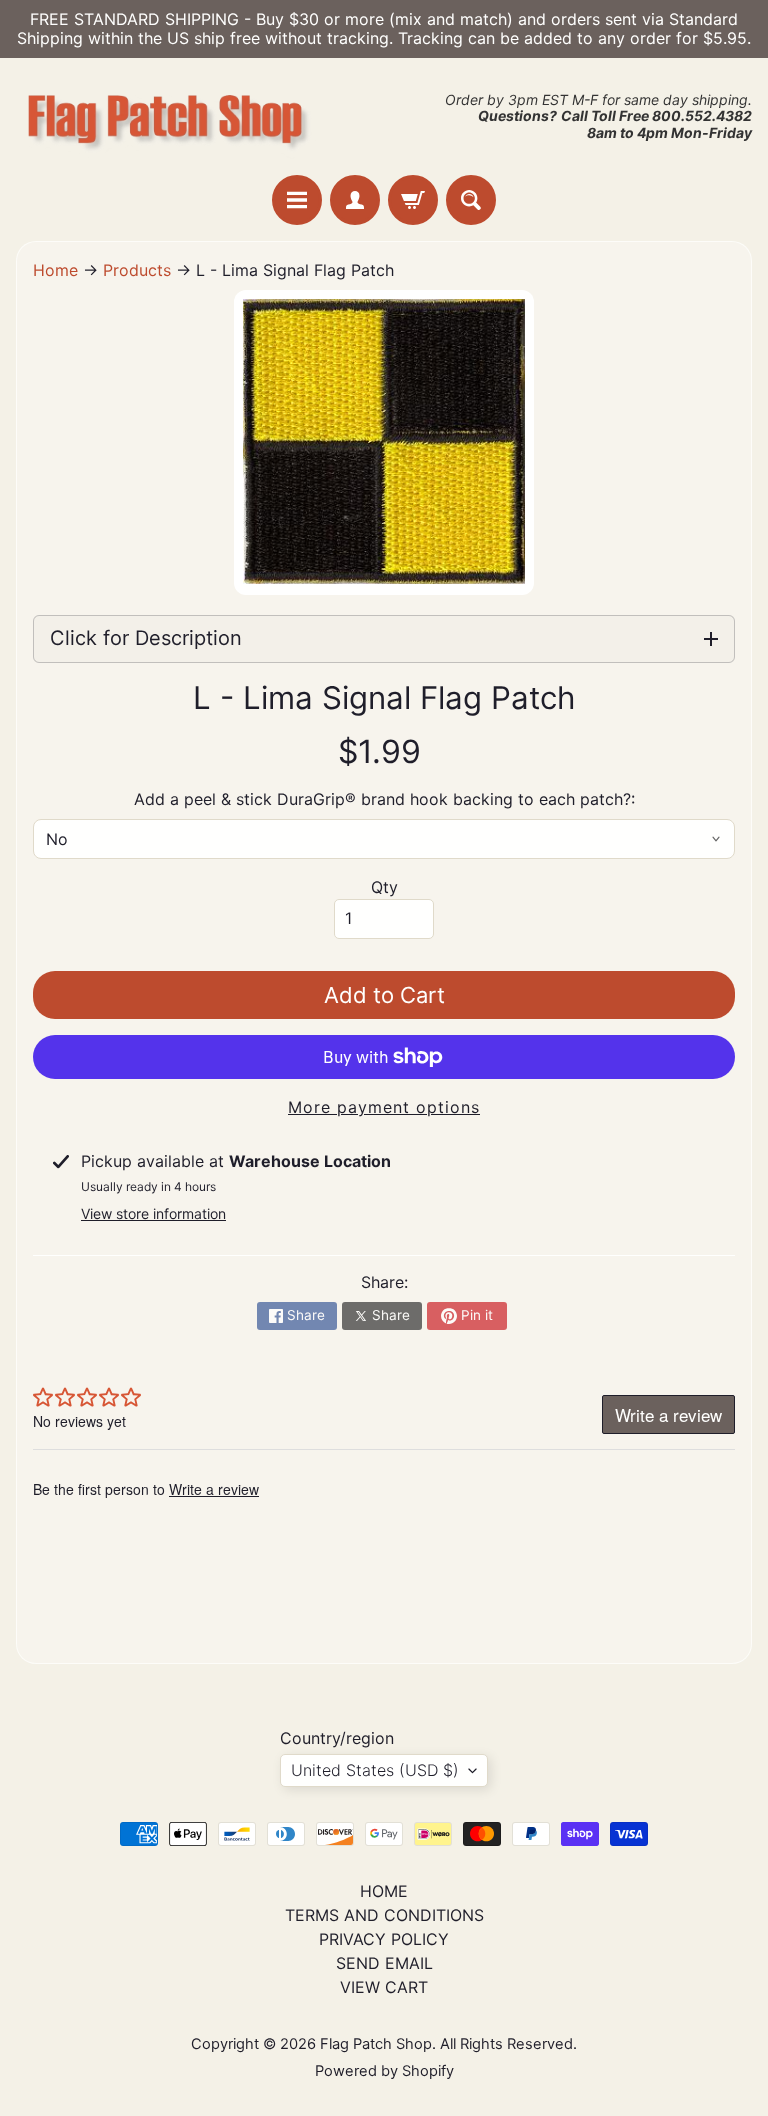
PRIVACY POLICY (384, 1939)
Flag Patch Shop (376, 2044)
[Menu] (297, 200)
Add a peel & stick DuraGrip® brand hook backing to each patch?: (384, 799)
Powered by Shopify (384, 2071)
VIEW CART (384, 1987)
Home (55, 270)
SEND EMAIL (384, 1963)
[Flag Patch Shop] (166, 116)
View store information (153, 1213)
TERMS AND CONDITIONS (384, 1915)
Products (137, 270)
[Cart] (413, 200)
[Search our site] (471, 200)
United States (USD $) (375, 1770)
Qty (384, 887)
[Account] (355, 200)
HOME (384, 1891)
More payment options (384, 1107)
